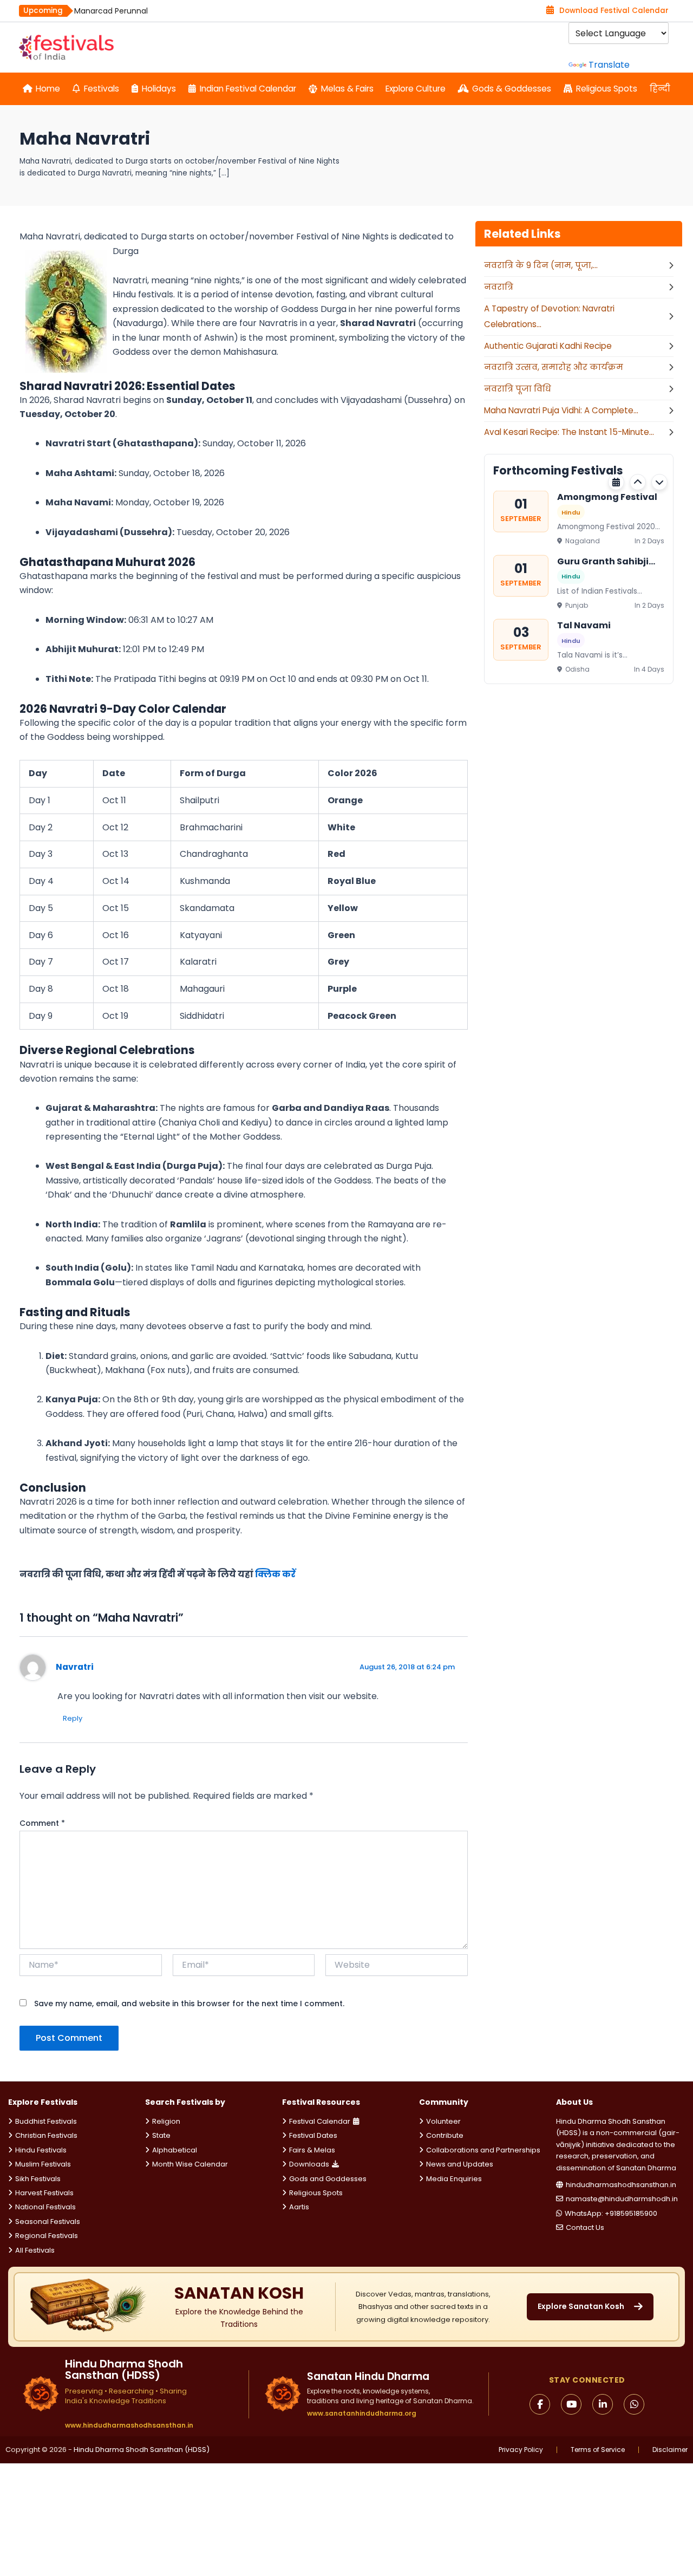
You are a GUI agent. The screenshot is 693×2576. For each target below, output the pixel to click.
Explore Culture (416, 89)
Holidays (159, 89)
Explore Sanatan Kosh (581, 2306)
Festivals (102, 89)
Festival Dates (313, 2135)
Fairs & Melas (312, 2150)
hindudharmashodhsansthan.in (621, 2185)
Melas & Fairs (347, 89)
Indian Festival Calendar (248, 89)
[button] (638, 482)
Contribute (445, 2135)
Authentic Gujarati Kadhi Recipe (548, 346)
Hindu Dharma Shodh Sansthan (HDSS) (142, 2450)
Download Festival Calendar (614, 11)
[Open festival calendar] (616, 482)
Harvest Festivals (44, 2193)
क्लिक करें (275, 1574)
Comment (42, 1823)
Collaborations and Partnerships (483, 2150)
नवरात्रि (499, 287)
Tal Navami (584, 625)
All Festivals (35, 2250)
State (161, 2135)
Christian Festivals (46, 2135)
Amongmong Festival (607, 497)
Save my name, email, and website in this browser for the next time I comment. (189, 2003)
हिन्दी (660, 89)
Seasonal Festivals (48, 2222)
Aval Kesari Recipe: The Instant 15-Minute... (569, 432)
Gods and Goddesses (328, 2179)
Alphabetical (175, 2150)
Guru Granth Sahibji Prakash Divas (603, 561)
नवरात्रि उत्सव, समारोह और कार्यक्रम (554, 367)
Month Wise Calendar (190, 2164)
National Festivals (45, 2207)
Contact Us (585, 2227)
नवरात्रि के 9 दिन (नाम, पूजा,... (541, 265)
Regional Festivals (47, 2236)
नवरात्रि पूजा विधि (518, 389)
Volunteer (443, 2121)
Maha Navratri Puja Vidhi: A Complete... (561, 410)
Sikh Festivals (38, 2179)
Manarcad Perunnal (111, 11)
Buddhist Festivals (46, 2121)
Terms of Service (598, 2450)
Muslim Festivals (43, 2164)
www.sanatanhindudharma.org (362, 2413)
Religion (166, 2121)
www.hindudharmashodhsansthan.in (129, 2425)
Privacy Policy (521, 2450)
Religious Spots (607, 89)
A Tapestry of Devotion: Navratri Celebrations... (549, 316)
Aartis (299, 2207)
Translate (609, 65)
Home (48, 89)
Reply (73, 1718)
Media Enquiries (454, 2179)
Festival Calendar (320, 2121)
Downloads (309, 2164)
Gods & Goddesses (512, 89)
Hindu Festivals (41, 2150)
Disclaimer (670, 2450)
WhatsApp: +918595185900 (611, 2213)
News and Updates (460, 2164)
